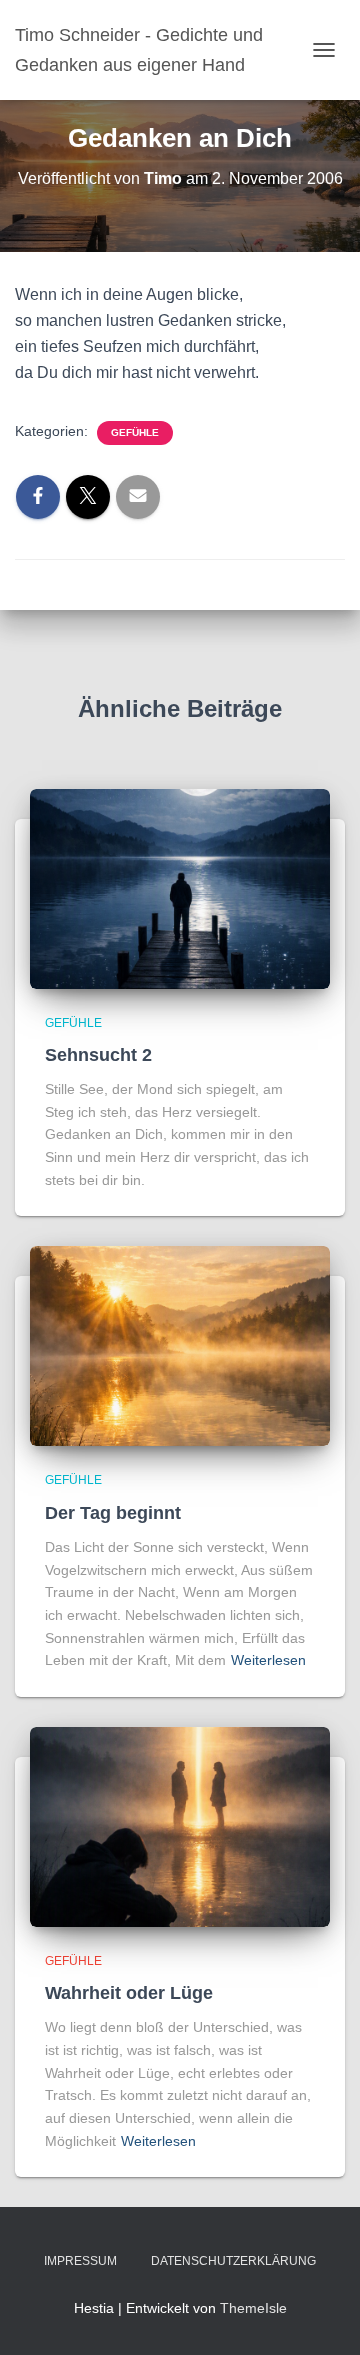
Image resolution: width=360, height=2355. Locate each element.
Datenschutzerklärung (233, 2261)
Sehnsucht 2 (98, 1055)
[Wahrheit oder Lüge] (180, 1826)
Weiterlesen (268, 1660)
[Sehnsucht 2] (180, 887)
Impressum (80, 2261)
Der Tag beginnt (113, 1513)
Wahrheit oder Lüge (129, 1993)
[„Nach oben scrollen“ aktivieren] (320, 2315)
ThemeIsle (253, 2308)
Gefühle (135, 432)
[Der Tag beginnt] (180, 1345)
